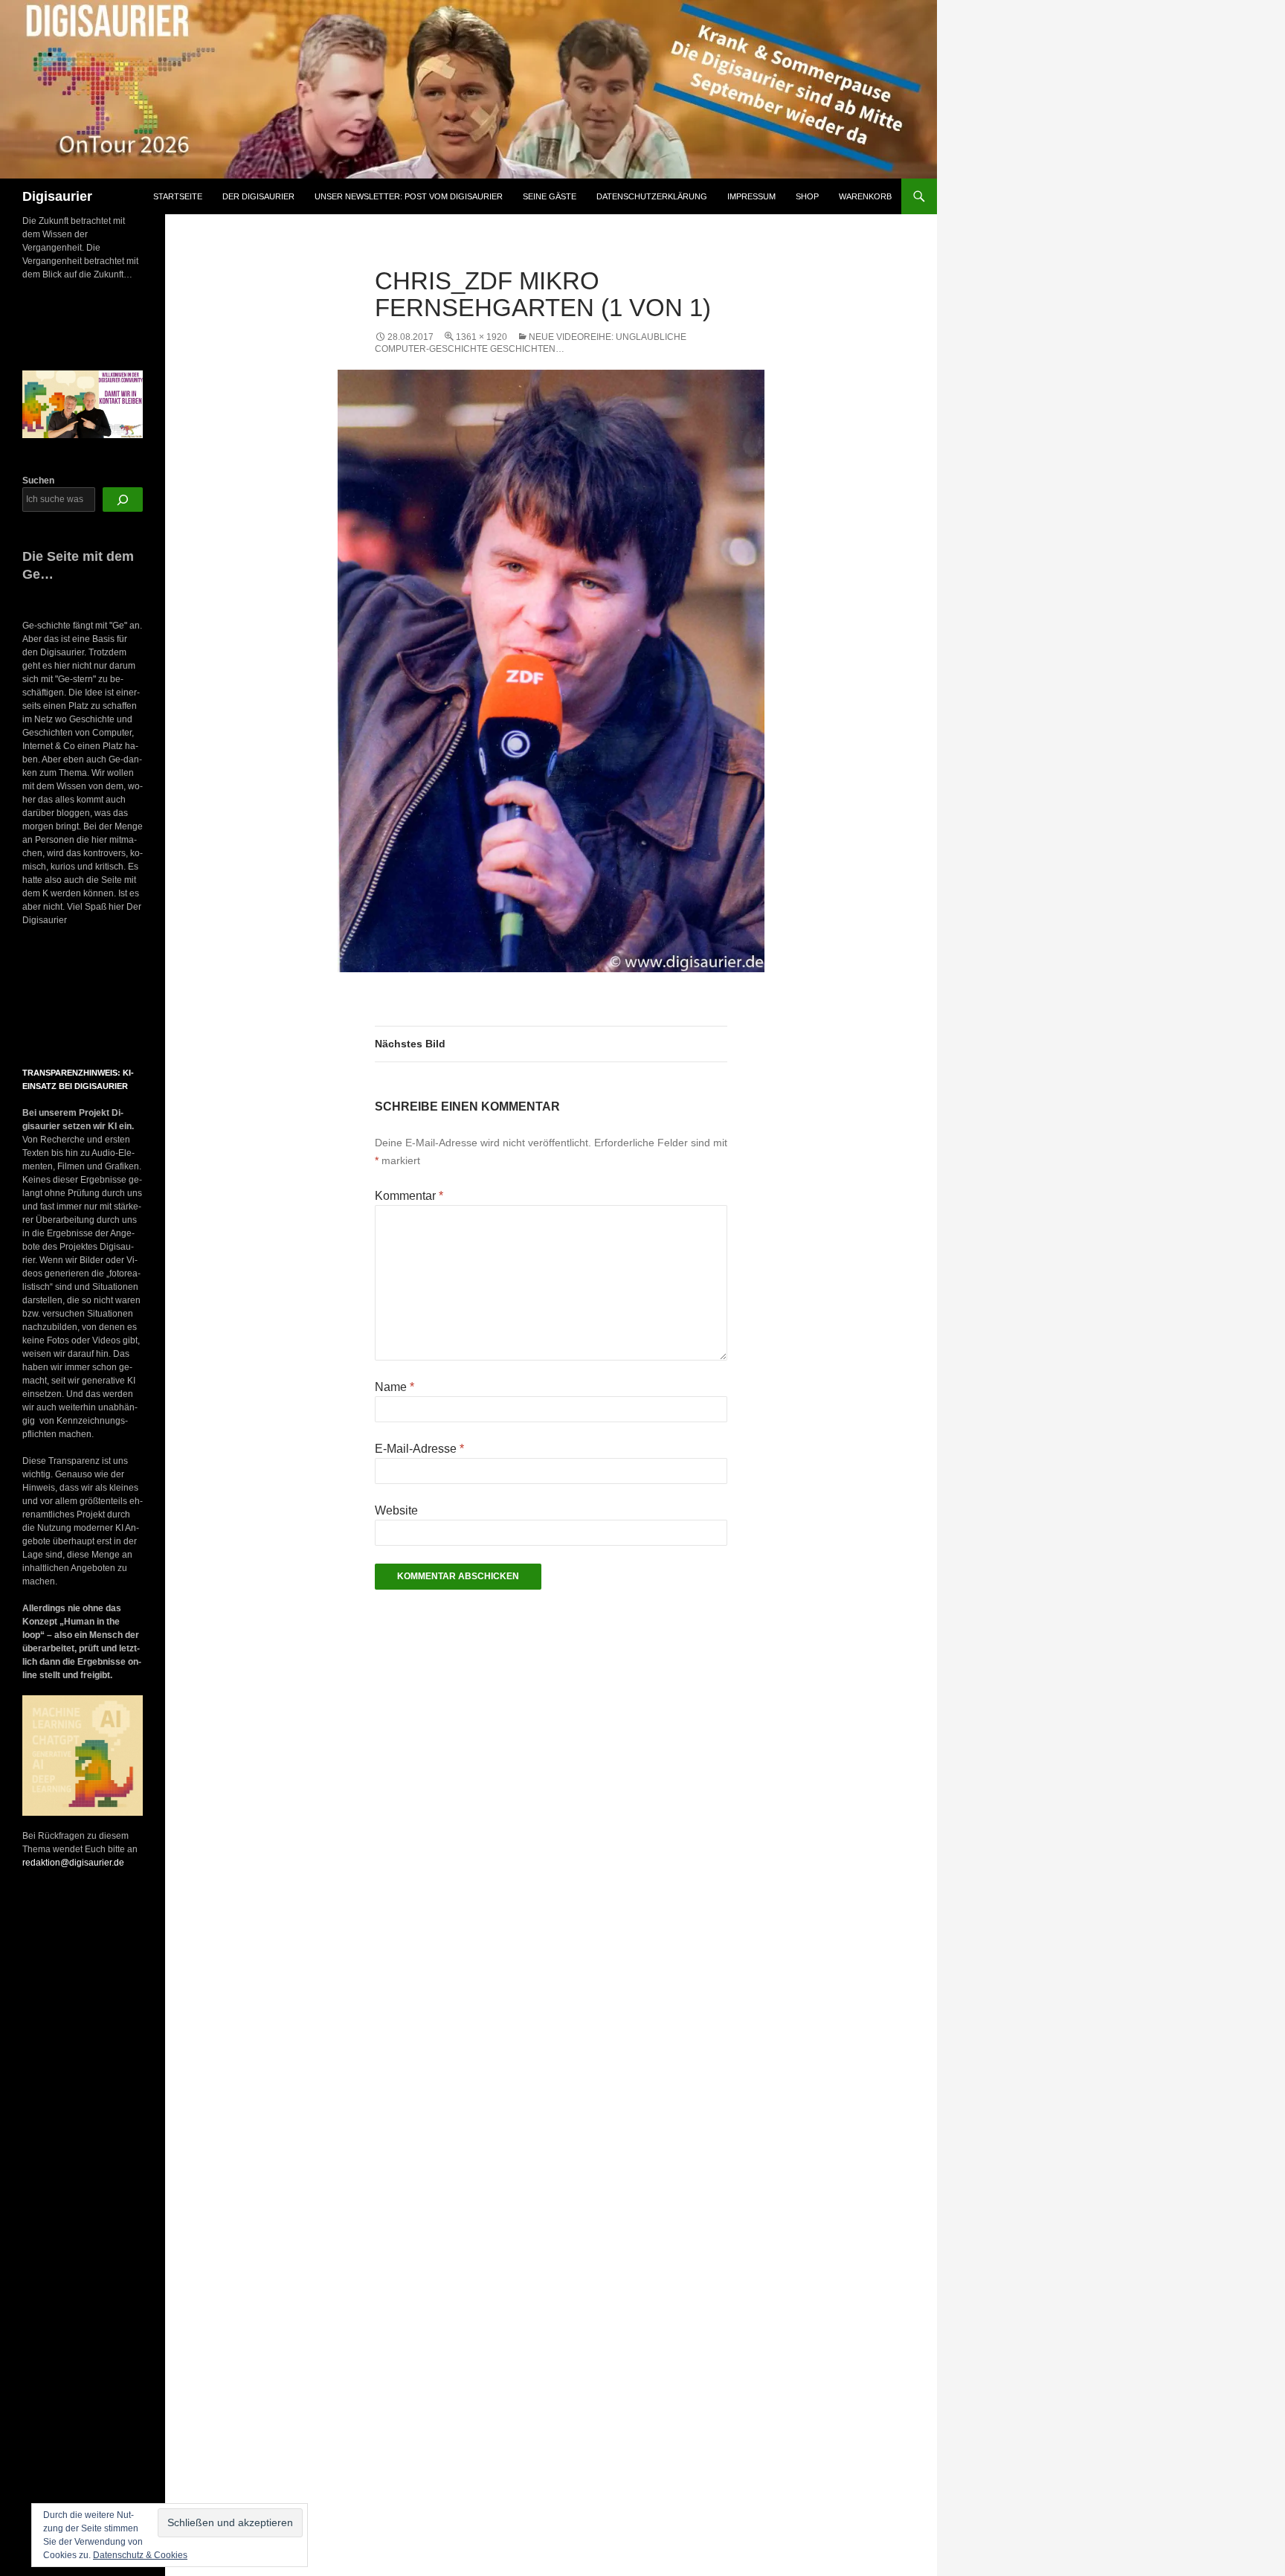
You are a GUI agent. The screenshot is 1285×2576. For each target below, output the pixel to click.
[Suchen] (123, 500)
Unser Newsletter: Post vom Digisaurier (409, 196)
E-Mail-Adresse (419, 1449)
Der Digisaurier (258, 196)
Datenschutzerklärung (652, 196)
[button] (36, 998)
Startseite (178, 196)
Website (396, 1510)
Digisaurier (57, 196)
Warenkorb (865, 196)
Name (394, 1387)
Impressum (751, 196)
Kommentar (409, 1196)
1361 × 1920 (482, 337)
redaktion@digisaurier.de (73, 1863)
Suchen (38, 481)
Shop (807, 196)
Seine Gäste (550, 196)
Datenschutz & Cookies (140, 2555)
